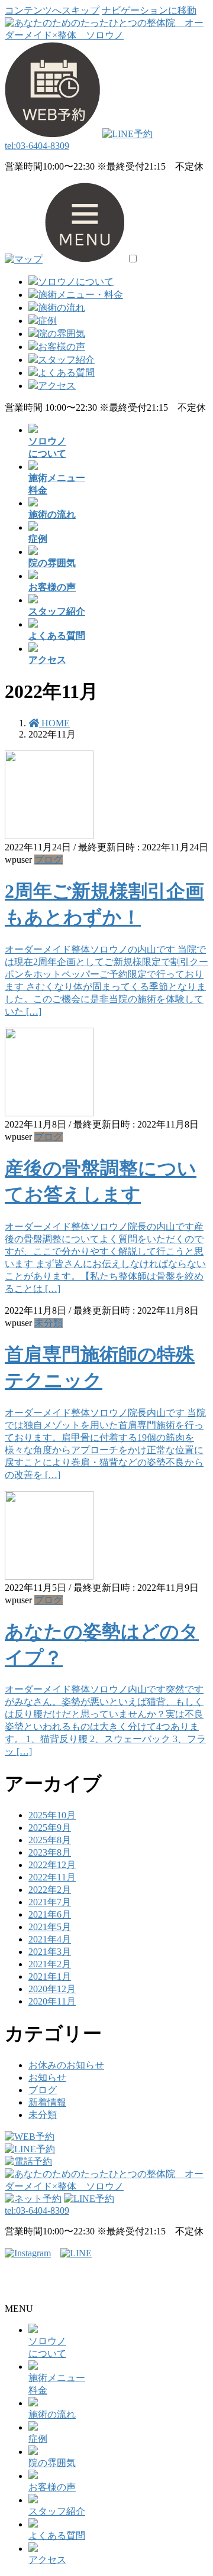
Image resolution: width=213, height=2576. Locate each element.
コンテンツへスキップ (52, 10)
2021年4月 (50, 1939)
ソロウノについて (76, 282)
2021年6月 (50, 1914)
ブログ (49, 860)
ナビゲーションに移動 (149, 10)
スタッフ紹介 (66, 360)
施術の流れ (62, 308)
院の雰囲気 (62, 334)
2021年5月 (50, 1927)
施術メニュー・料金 (80, 295)
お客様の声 (62, 347)
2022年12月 (52, 1865)
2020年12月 (52, 1989)
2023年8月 (50, 1852)
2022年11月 (52, 1877)
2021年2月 (50, 1964)
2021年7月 (50, 1902)
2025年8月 (50, 1840)
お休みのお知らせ (66, 2065)
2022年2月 (50, 1890)
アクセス (57, 386)
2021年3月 (50, 1952)
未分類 (49, 1323)
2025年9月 (50, 1828)
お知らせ (47, 2078)
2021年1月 (50, 1976)
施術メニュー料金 (57, 2384)
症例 (47, 321)
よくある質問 (66, 373)
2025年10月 (52, 1815)
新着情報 (47, 2102)
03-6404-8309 (37, 146)
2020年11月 (52, 2001)
